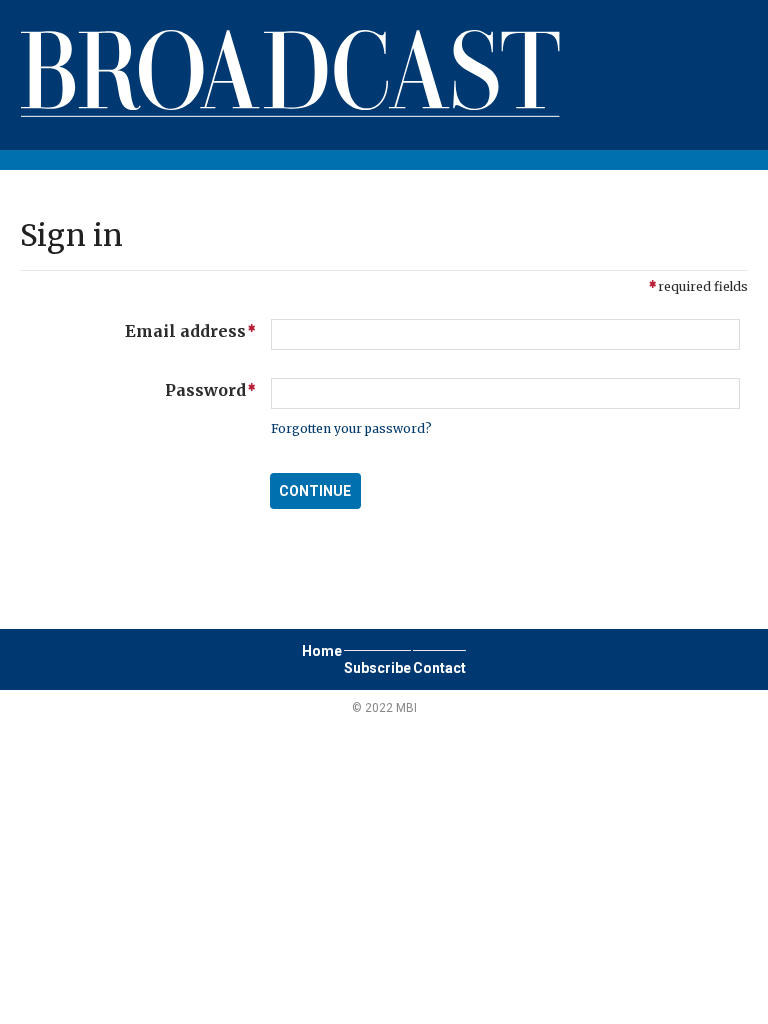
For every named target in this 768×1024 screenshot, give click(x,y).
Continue (315, 491)
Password (137, 389)
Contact (439, 668)
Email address (137, 330)
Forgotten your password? (351, 428)
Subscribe (377, 668)
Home (322, 651)
